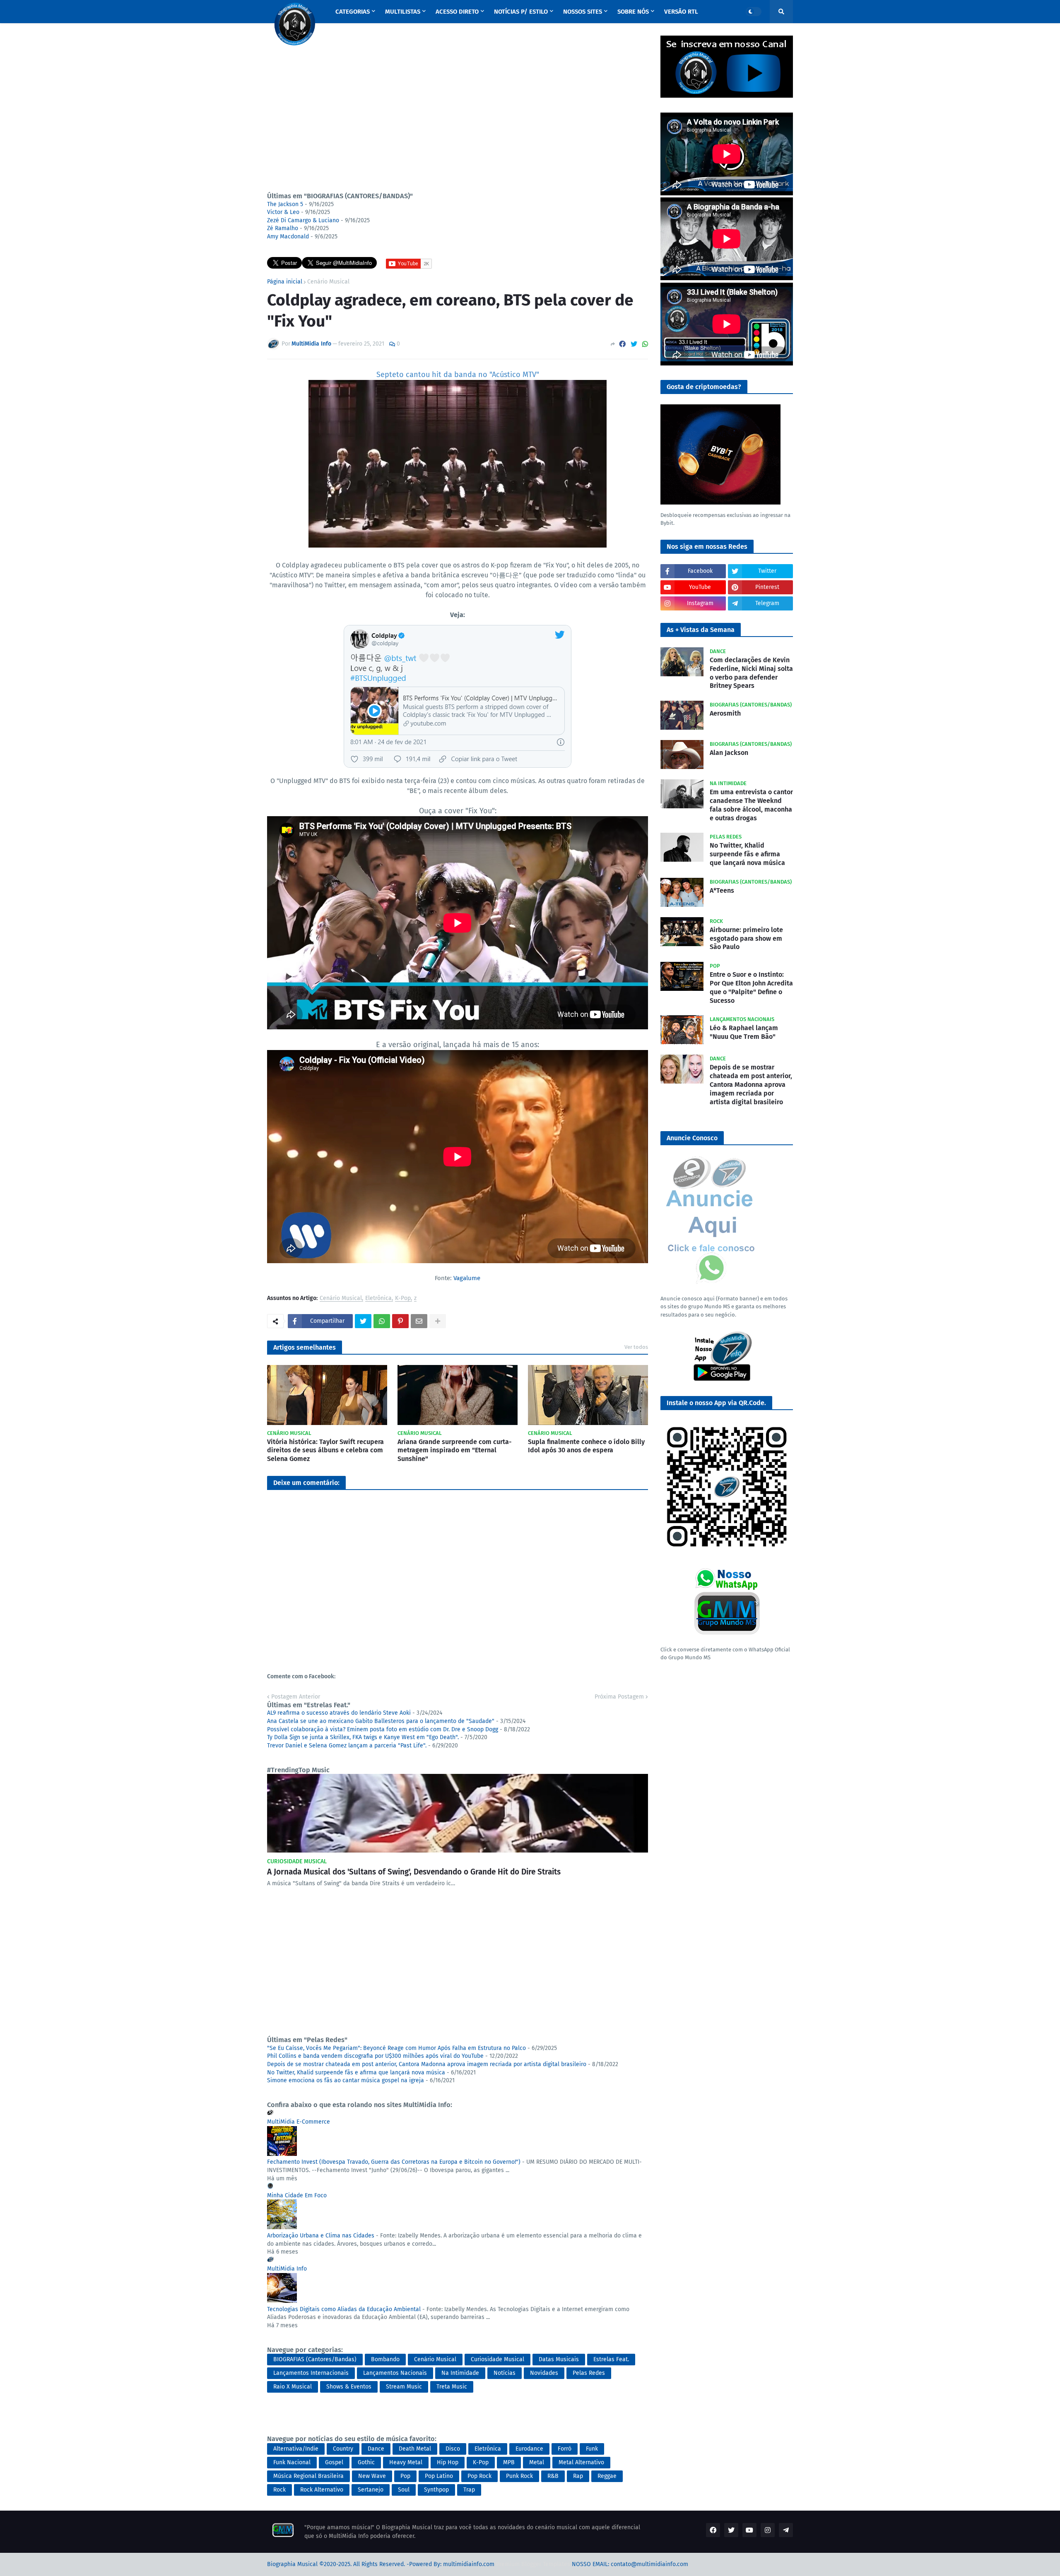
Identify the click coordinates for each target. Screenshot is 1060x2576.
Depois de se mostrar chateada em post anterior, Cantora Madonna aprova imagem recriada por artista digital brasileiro (427, 2064)
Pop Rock (479, 2476)
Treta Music (452, 2387)
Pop (405, 2476)
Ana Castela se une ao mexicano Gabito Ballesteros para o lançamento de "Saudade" (381, 1721)
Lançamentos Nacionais (395, 2373)
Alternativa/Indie (296, 2449)
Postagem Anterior (296, 1697)
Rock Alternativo (322, 2490)
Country (343, 2449)
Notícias (505, 2373)
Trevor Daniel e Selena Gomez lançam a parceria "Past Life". (347, 1746)
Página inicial (285, 282)
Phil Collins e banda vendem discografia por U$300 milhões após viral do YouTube (375, 2056)
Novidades (544, 2373)
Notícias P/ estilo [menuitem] (521, 12)
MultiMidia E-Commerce (299, 2122)
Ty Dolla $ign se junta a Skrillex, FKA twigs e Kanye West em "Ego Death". (363, 1737)
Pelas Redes (589, 2373)
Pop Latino (439, 2476)
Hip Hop (448, 2462)
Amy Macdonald (288, 237)
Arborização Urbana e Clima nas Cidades (321, 2236)
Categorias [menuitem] (353, 12)
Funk (592, 2449)
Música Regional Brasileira (308, 2476)
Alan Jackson (729, 753)
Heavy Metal (406, 2462)
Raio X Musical (293, 2387)
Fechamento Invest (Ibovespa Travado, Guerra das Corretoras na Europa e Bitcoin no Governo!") (394, 2162)
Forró (565, 2449)
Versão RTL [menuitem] (681, 12)
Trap (469, 2490)
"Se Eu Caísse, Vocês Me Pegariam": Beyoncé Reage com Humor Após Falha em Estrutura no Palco (396, 2048)
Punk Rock (519, 2476)
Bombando (385, 2359)
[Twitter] (634, 344)
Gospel (334, 2462)
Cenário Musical (328, 282)
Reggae (607, 2476)
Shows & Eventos (349, 2387)
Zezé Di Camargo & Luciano (303, 220)
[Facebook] (622, 344)
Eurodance (529, 2449)
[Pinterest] (400, 1321)
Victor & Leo (283, 212)
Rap (578, 2476)
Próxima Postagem (619, 1697)
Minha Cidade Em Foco (297, 2195)
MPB (509, 2462)
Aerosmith (725, 713)
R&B (553, 2476)
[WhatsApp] (645, 344)
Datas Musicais (559, 2359)
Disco (453, 2449)
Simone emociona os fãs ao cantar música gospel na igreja (346, 2080)
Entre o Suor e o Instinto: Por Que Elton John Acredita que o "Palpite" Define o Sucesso (751, 987)
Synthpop (436, 2490)
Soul (404, 2490)
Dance (376, 2449)
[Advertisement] (458, 110)
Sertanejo (371, 2490)
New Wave (372, 2476)
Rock (279, 2490)
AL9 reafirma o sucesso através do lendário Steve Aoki (339, 1713)
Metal (537, 2462)
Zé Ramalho (283, 228)
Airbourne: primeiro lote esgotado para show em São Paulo (746, 938)
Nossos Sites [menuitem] (583, 12)
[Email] (419, 1321)
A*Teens (722, 890)
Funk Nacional (292, 2462)
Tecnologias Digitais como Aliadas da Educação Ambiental (344, 2309)
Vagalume (467, 1278)
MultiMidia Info (287, 2269)
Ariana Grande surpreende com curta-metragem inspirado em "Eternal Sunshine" (455, 1450)
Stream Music (404, 2387)
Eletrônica (378, 1299)
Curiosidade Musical (497, 2359)
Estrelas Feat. (611, 2359)
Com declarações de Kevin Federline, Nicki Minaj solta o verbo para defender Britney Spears (751, 673)
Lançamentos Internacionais (311, 2373)
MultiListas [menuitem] (403, 12)
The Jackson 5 (285, 204)
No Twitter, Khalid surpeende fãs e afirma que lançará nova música (356, 2073)
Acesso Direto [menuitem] (457, 12)
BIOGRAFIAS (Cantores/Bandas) (315, 2359)
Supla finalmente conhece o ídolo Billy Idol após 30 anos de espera (586, 1446)
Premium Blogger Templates (533, 2564)
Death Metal (415, 2449)
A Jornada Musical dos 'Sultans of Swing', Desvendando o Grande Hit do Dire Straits (414, 1872)
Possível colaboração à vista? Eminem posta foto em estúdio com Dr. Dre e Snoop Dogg (383, 1729)
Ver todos (636, 1347)
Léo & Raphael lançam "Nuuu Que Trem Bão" (744, 1032)
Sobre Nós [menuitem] (633, 12)
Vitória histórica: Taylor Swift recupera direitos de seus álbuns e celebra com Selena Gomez (325, 1450)
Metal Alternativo (581, 2462)
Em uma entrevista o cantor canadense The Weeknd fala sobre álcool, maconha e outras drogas (751, 805)
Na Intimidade (460, 2373)
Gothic (366, 2462)
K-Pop (403, 1299)
